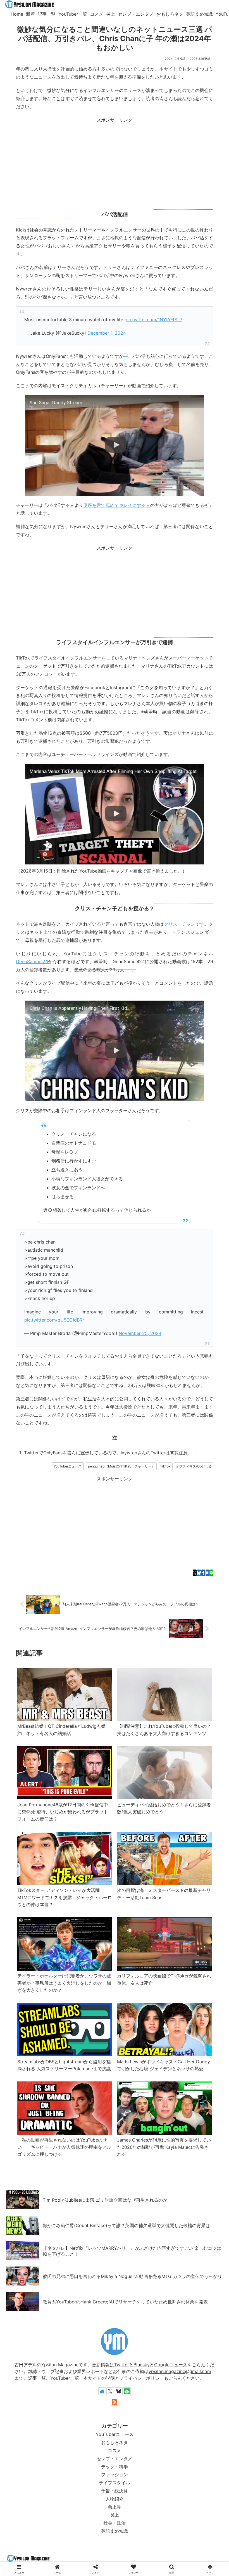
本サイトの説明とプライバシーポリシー (124, 2378)
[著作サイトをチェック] (102, 2391)
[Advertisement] (115, 163)
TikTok (165, 1466)
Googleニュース (171, 2365)
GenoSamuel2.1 (32, 961)
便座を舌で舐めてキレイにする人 (117, 505)
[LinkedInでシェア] (192, 1382)
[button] (210, 1382)
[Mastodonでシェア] (37, 1382)
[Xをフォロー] (110, 2391)
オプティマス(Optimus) (194, 1466)
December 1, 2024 (107, 333)
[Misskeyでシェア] (71, 1382)
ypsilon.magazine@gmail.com (180, 2371)
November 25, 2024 (140, 1333)
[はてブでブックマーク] (207, 1573)
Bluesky (142, 2365)
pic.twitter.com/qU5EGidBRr (54, 1320)
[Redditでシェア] (123, 1382)
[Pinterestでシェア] (175, 1382)
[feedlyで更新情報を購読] (127, 2391)
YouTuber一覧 (65, 2378)
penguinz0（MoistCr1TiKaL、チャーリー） (121, 1466)
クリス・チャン (180, 924)
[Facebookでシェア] (203, 1573)
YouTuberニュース (68, 1466)
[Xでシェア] (195, 1573)
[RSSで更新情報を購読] (115, 2402)
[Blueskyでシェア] (199, 1573)
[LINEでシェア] (211, 1573)
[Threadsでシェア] (106, 1382)
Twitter (122, 2365)
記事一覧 (37, 2378)
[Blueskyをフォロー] (119, 2391)
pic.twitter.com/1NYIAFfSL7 (153, 320)
